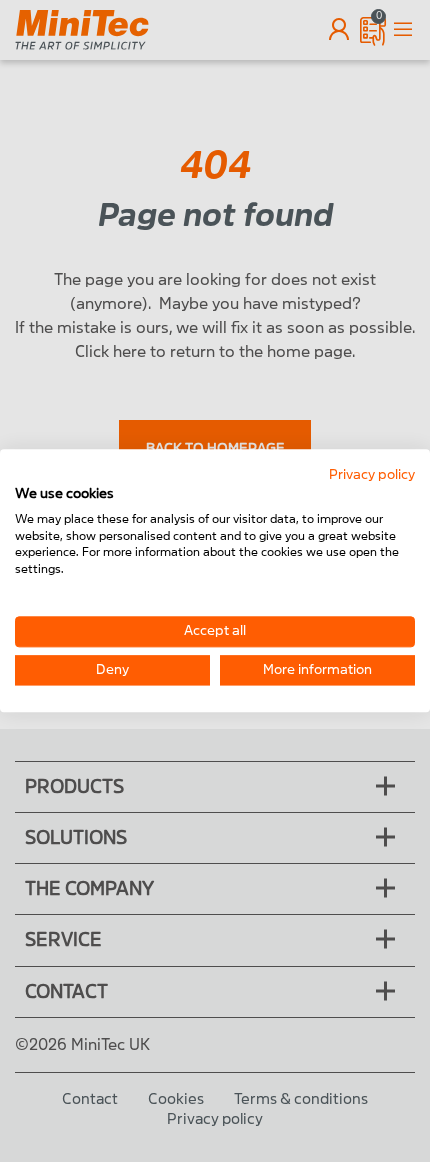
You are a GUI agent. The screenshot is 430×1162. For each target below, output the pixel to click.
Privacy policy (372, 474)
